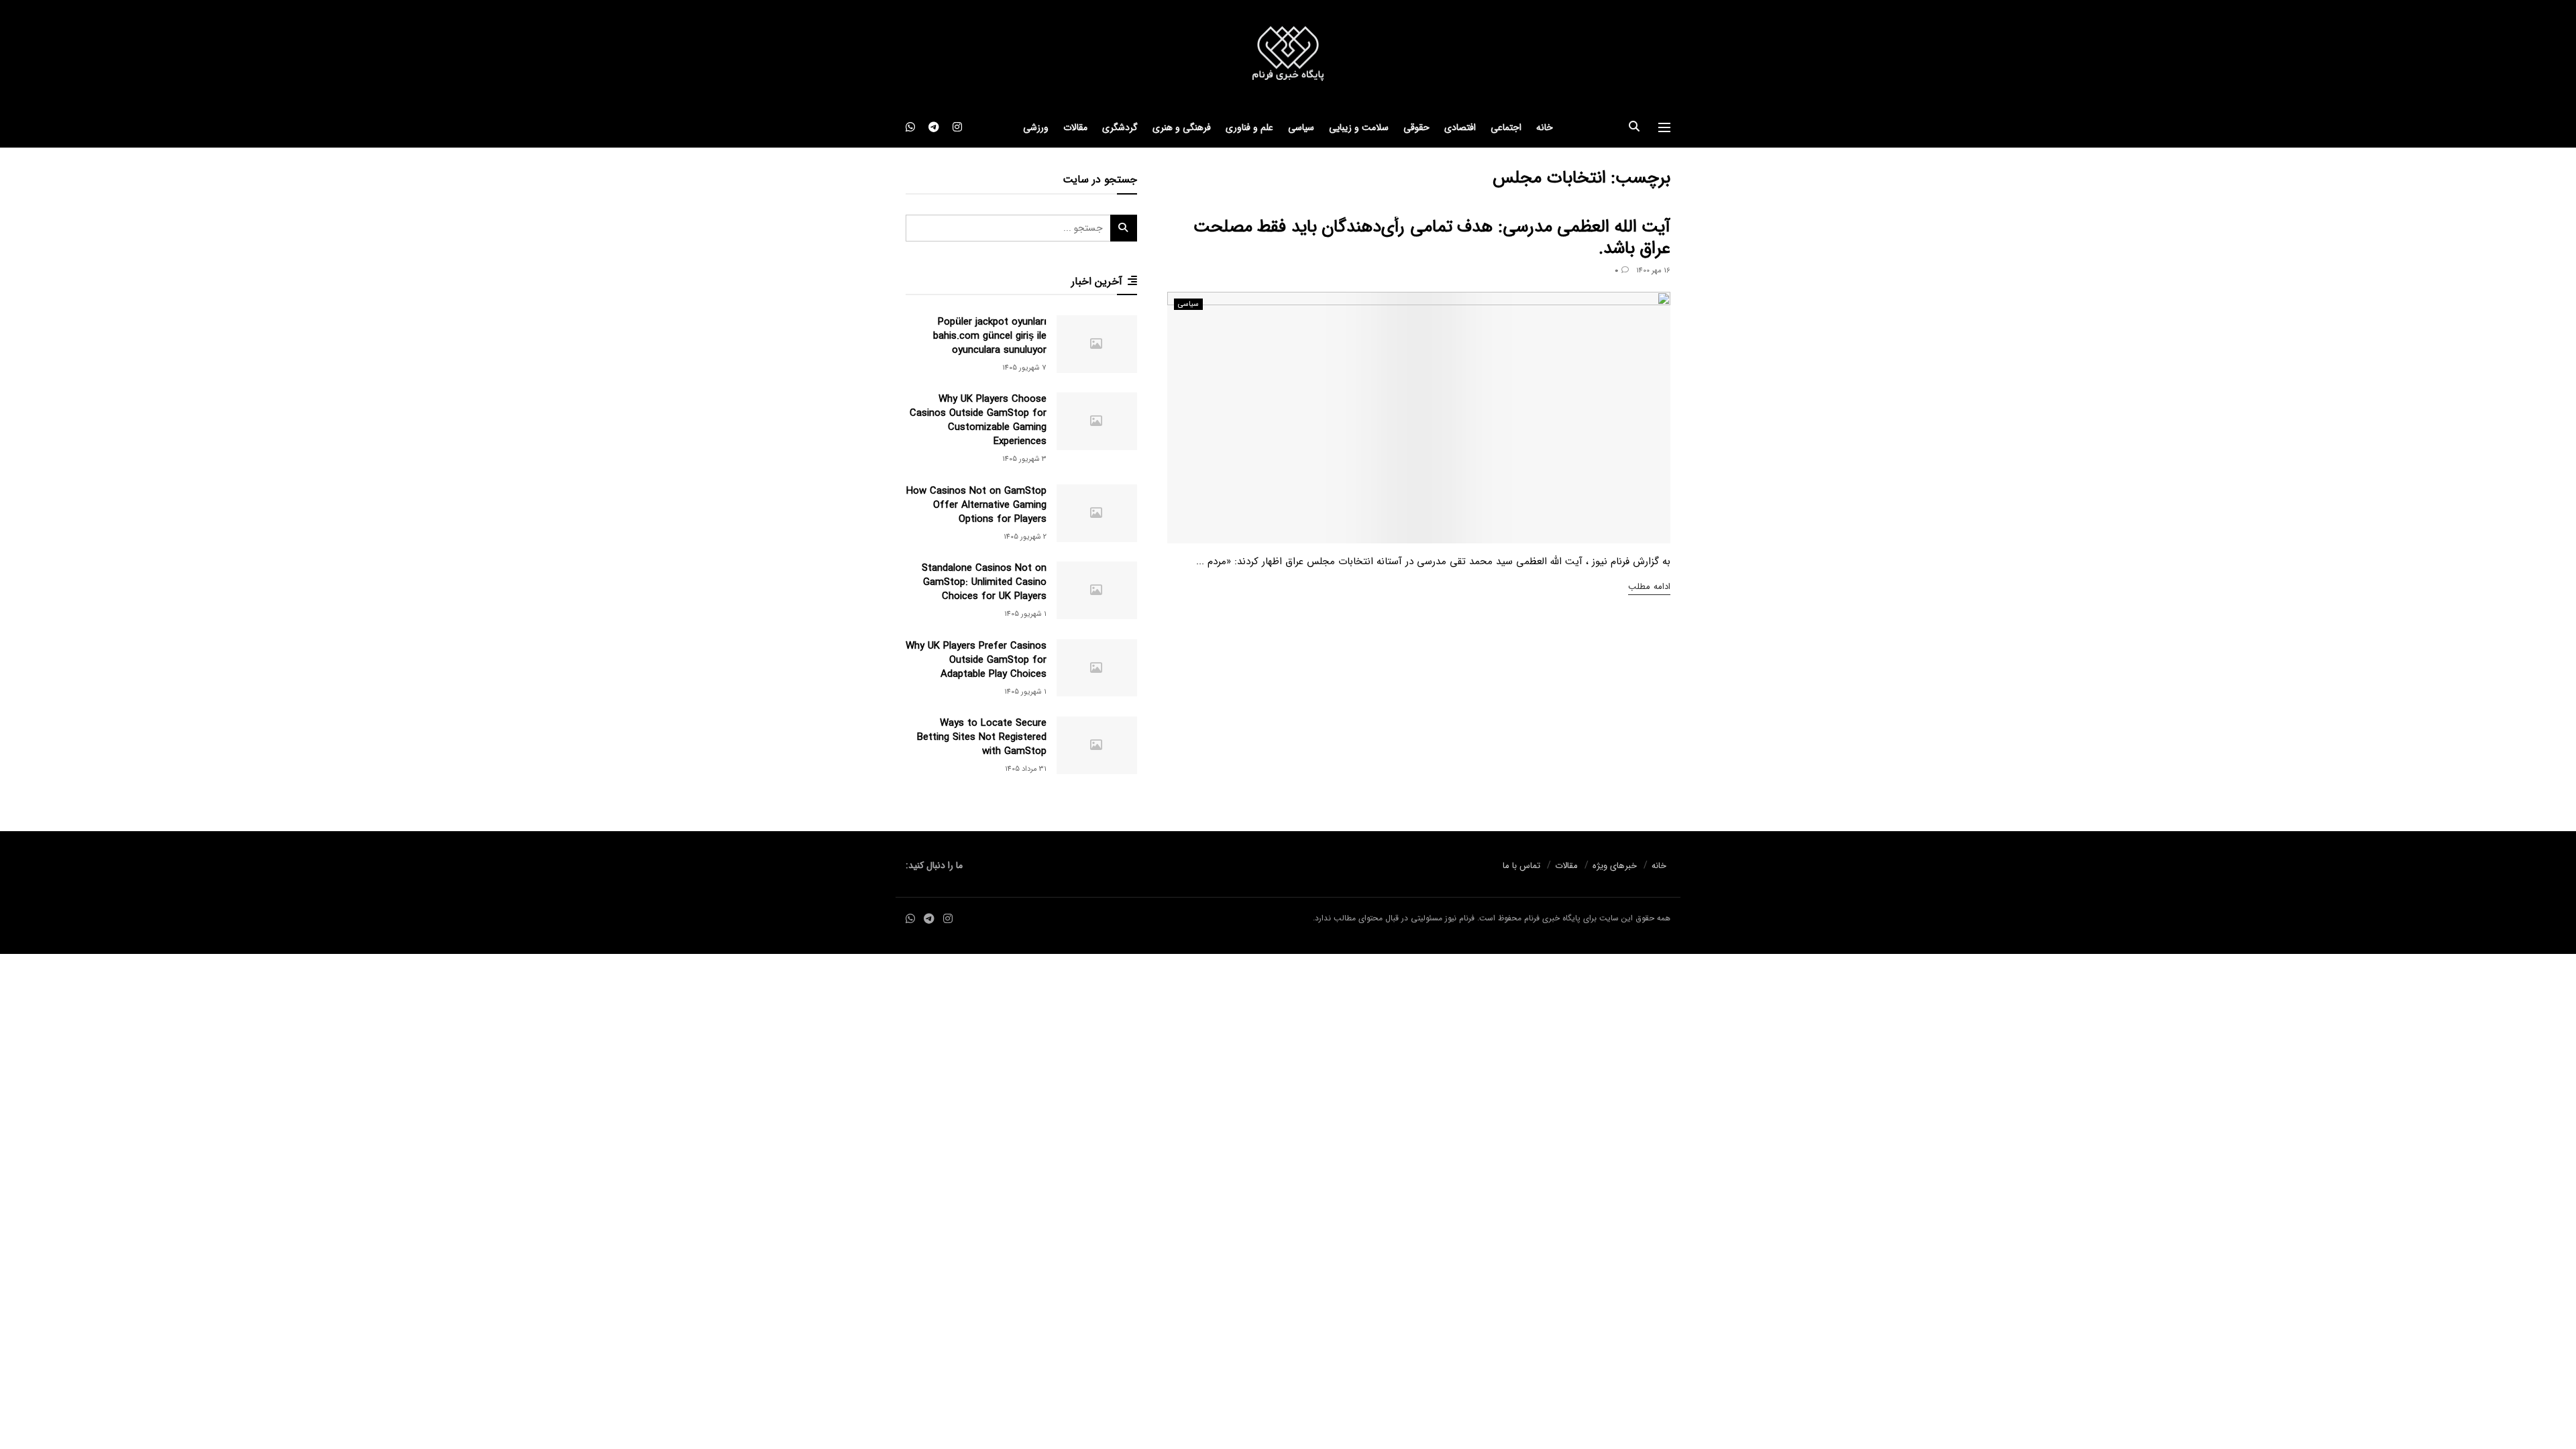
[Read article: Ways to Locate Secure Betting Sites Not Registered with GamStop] (1097, 745)
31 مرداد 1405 (1026, 769)
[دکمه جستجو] (1634, 127)
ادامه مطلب (1649, 587)
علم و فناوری (1249, 127)
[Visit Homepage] (1288, 54)
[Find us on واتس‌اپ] (910, 127)
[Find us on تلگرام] (934, 127)
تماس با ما (1521, 866)
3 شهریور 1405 (1024, 459)
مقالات (1075, 127)
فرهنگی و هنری (1182, 127)
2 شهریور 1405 (1025, 537)
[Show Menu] (1664, 127)
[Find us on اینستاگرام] (957, 127)
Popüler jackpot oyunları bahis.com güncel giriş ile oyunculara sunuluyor (990, 336)
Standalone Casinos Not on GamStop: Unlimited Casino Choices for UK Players (984, 582)
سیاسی (1301, 127)
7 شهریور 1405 (1024, 368)
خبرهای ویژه (1615, 866)
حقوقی (1416, 127)
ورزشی (1036, 127)
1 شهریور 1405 (1025, 614)
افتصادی (1460, 127)
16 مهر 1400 (1653, 271)
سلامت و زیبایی (1359, 127)
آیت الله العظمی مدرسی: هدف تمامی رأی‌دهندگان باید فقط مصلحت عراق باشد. (1432, 238)
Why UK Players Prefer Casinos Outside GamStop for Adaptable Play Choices (976, 660)
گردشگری (1120, 127)
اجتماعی (1506, 127)
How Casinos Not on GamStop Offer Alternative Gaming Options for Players (976, 505)
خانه (1545, 127)
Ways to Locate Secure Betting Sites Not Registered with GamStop (982, 737)
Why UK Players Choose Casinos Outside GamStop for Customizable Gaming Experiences (978, 420)
